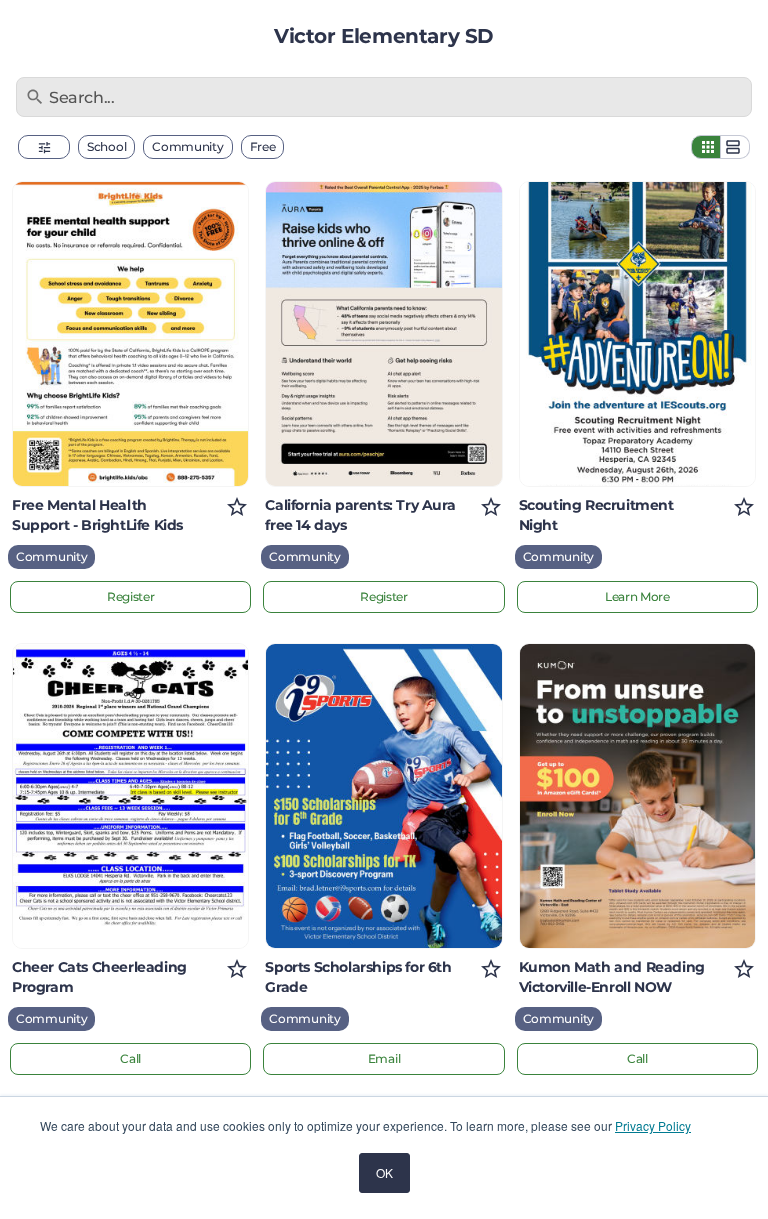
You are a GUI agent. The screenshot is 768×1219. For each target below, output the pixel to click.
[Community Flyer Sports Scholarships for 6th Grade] (383, 796)
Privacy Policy (653, 1125)
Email (384, 1058)
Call (130, 1058)
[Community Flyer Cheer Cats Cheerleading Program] (130, 796)
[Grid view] (706, 147)
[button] (44, 147)
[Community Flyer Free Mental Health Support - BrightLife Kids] (130, 334)
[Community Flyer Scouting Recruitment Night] (637, 334)
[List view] (735, 147)
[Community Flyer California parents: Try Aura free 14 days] (383, 334)
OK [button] (384, 1172)
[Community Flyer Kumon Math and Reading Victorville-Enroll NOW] (637, 796)
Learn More (637, 596)
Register (131, 596)
